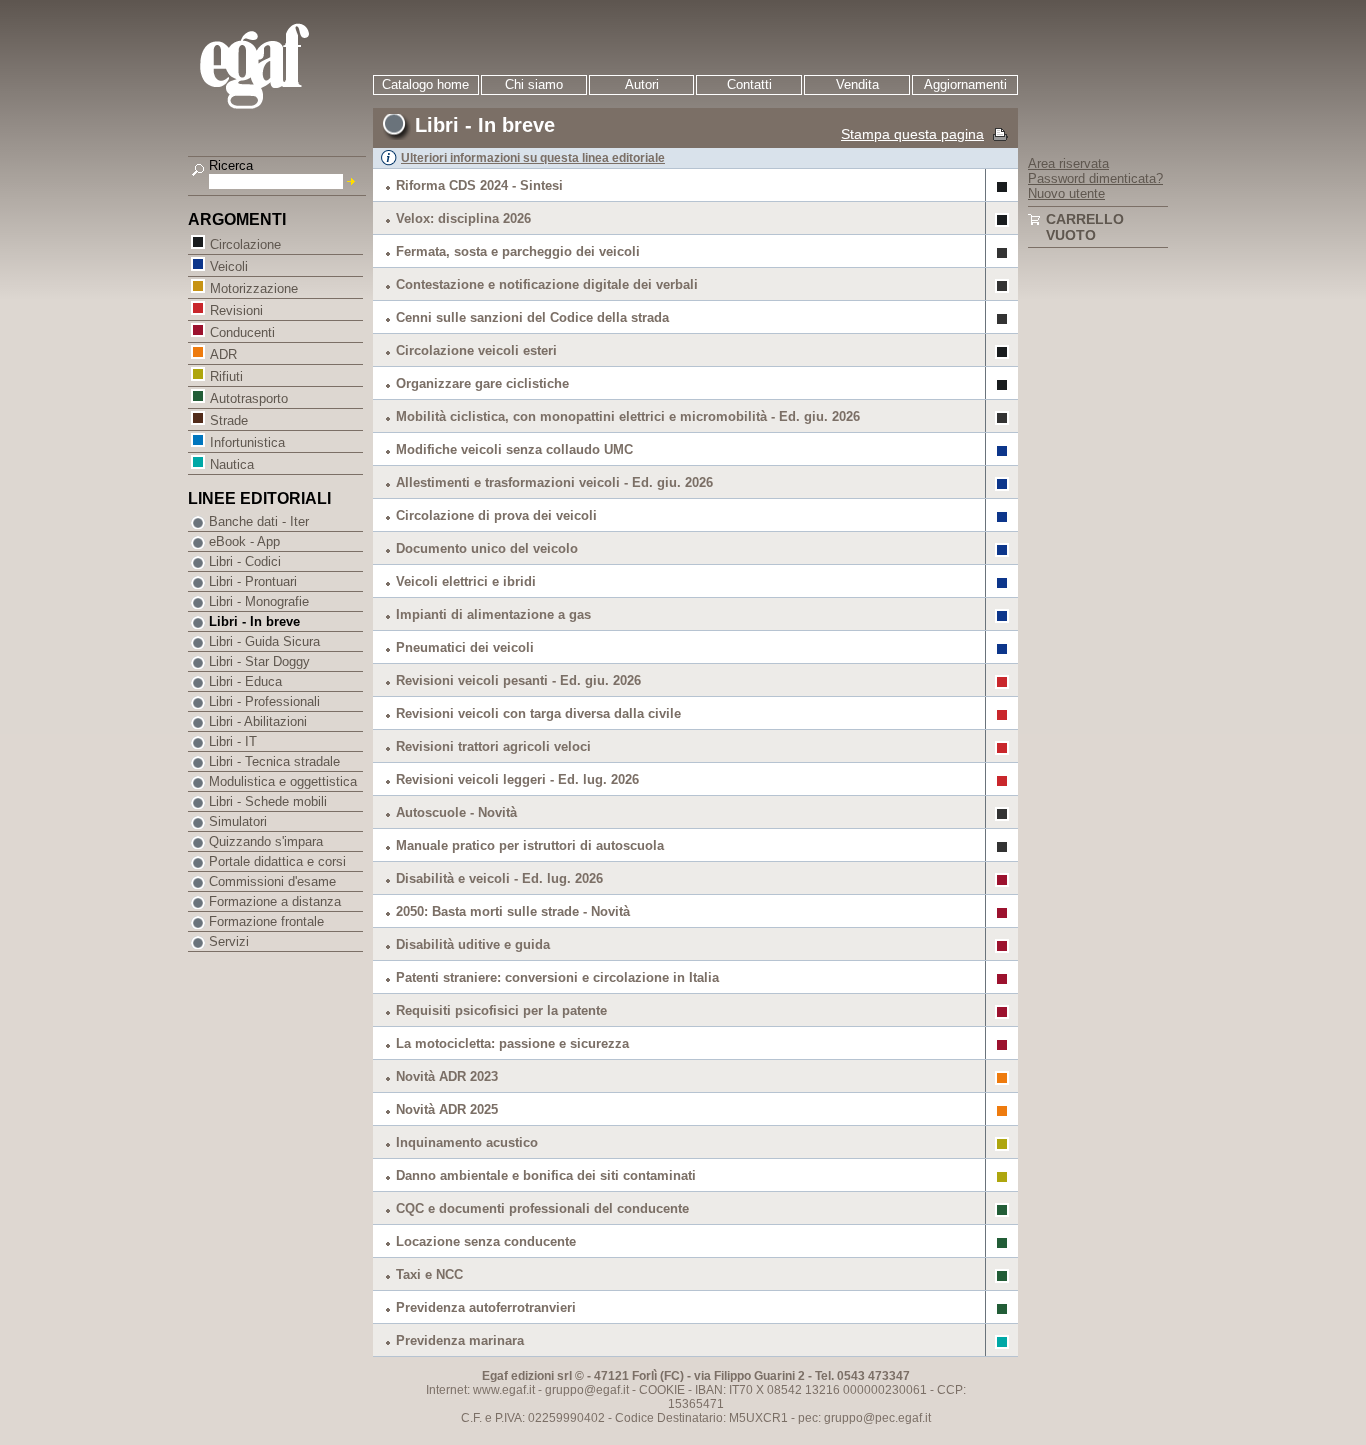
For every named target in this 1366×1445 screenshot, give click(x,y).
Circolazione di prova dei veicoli (496, 515)
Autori (642, 84)
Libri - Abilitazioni (258, 721)
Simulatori (238, 821)
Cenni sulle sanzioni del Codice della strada (532, 317)
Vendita (857, 84)
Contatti (749, 84)
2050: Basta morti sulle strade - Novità (513, 911)
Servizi (229, 941)
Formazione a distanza (275, 901)
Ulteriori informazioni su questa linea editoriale (533, 158)
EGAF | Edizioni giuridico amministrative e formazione (279, 68)
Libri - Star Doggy (259, 661)
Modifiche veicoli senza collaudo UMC (514, 449)
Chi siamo (534, 84)
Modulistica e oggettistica (283, 781)
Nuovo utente (1066, 193)
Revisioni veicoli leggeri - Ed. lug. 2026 (517, 779)
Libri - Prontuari (253, 581)
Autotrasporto (249, 398)
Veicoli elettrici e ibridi (466, 581)
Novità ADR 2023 (447, 1076)
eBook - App (244, 541)
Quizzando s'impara (266, 841)
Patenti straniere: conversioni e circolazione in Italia (557, 977)
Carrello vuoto (1085, 227)
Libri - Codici (245, 561)
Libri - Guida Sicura (264, 641)
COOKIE (662, 1390)
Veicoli (229, 266)
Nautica (232, 464)
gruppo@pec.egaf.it (877, 1418)
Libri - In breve (254, 621)
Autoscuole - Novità (456, 812)
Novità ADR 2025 (447, 1109)
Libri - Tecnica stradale (274, 761)
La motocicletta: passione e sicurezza (512, 1043)
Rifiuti (226, 376)
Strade (229, 420)
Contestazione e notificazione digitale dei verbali (547, 284)
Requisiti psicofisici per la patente (501, 1010)
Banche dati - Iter (259, 521)
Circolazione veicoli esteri (476, 350)
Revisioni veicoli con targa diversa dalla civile (538, 713)
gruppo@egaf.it (587, 1390)
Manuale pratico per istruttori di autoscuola (530, 845)
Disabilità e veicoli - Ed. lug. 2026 (499, 878)
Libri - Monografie (259, 601)
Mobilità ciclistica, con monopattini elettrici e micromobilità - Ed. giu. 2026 (628, 416)
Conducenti (242, 332)
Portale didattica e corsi (277, 861)
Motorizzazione (254, 288)
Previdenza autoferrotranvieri (486, 1307)
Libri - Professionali (264, 701)
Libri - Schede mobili (268, 801)
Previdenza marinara (460, 1340)
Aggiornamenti (965, 84)
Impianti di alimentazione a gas (493, 614)
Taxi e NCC (429, 1274)
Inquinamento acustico (467, 1142)
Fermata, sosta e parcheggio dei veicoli (518, 251)
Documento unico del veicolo (487, 548)
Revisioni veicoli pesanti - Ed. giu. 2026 (518, 680)
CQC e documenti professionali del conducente (542, 1208)
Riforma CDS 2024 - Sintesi (479, 185)
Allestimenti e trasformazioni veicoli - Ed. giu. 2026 (554, 482)
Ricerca (231, 165)
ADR (223, 354)
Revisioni (236, 310)
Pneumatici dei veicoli (465, 647)
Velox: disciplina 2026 (463, 218)
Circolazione (245, 244)
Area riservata (1068, 163)
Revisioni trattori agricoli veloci (493, 746)
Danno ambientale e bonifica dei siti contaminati (546, 1175)
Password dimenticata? (1095, 178)
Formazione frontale (266, 921)
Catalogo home (425, 84)
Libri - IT (233, 741)
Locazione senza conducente (486, 1241)
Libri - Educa (245, 681)
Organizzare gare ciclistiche (482, 383)
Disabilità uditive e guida (473, 944)
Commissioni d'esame (272, 881)
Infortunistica (247, 442)
